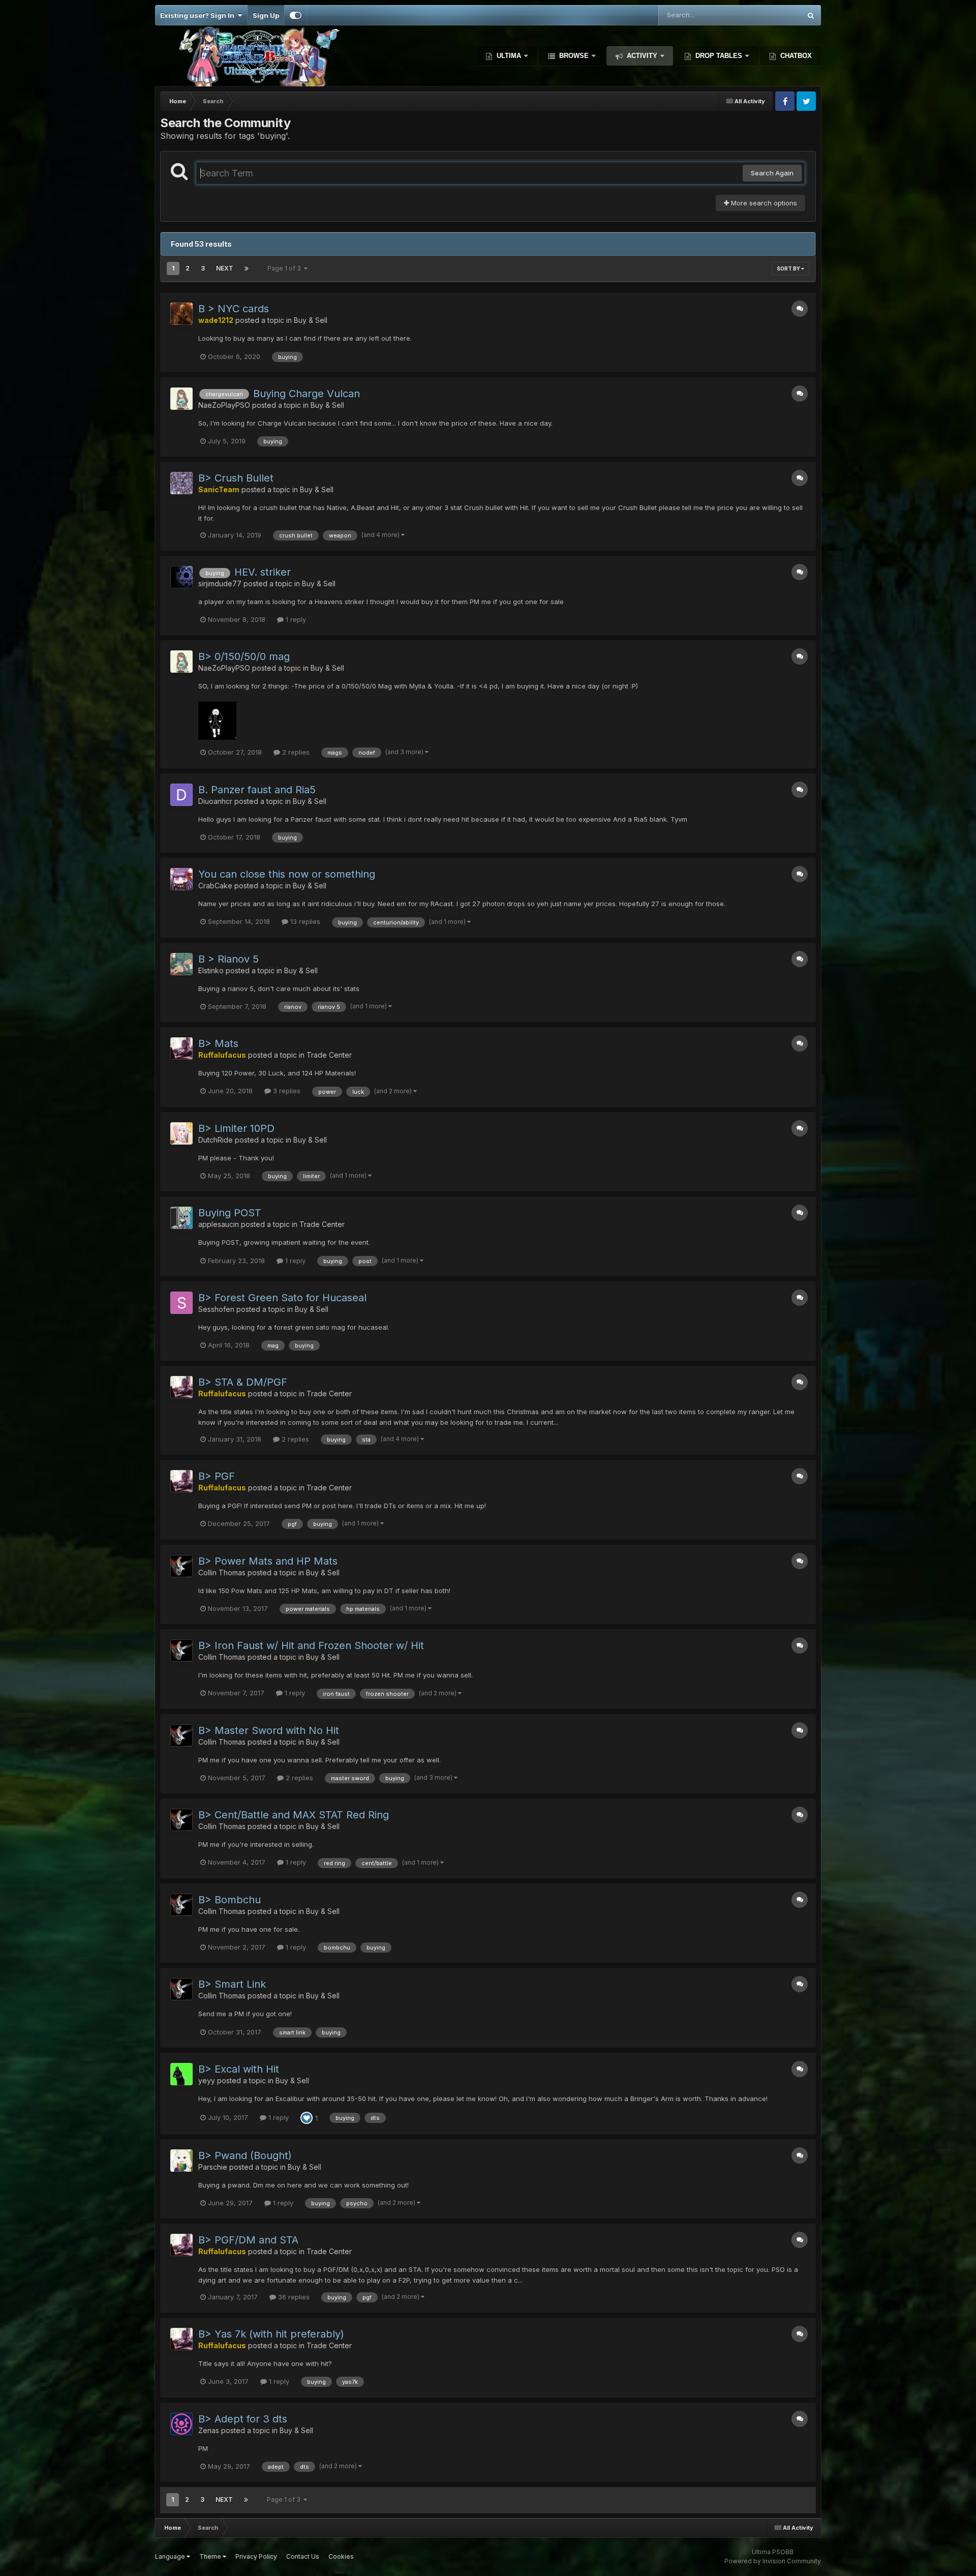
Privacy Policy (256, 2556)
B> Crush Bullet (236, 478)
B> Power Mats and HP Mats (268, 1561)
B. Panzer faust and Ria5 (257, 790)
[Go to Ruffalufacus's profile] (181, 1049)
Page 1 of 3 (286, 268)
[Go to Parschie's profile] (181, 2161)
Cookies (341, 2556)
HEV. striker (263, 572)
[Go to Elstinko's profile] (181, 964)
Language (171, 2556)
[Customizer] (296, 15)
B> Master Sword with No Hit (269, 1730)
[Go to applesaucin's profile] (181, 1218)
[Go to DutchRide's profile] (181, 1133)
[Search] (811, 15)
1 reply (295, 619)
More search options (763, 203)
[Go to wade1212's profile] (181, 314)
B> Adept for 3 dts (243, 2419)
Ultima (509, 56)
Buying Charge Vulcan (307, 394)
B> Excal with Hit (239, 2069)
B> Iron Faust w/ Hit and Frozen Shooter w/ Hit (311, 1645)
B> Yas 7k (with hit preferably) (271, 2334)
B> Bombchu (230, 1900)
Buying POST (230, 1213)
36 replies (293, 2297)
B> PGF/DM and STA (248, 2240)
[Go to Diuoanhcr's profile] (181, 795)
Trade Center (329, 1055)
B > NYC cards (234, 309)
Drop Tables (719, 56)
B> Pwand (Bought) (245, 2155)
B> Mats (218, 1043)
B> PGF (217, 1476)
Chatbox (795, 56)
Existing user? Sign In (199, 15)
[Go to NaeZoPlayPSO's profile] (181, 399)
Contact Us (303, 2556)
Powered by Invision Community (773, 2561)
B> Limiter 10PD (236, 1128)
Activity (642, 56)
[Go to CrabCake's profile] (181, 879)
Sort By (789, 268)
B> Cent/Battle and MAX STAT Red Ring (294, 1815)
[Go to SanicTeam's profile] (181, 483)
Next (225, 268)
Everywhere (769, 15)
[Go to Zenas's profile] (181, 2424)
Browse (574, 56)
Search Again (772, 173)
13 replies (304, 921)
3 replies (286, 1091)
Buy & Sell (311, 320)
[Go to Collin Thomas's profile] (181, 1566)
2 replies (295, 752)
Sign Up (266, 15)
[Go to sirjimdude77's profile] (181, 577)
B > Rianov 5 (228, 959)
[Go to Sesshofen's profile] (181, 1303)
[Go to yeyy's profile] (181, 2074)
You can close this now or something (287, 874)
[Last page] (247, 268)
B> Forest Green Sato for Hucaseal (282, 1298)
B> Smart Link (232, 1984)
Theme (211, 2556)
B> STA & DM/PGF (243, 1382)
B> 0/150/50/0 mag (244, 656)
